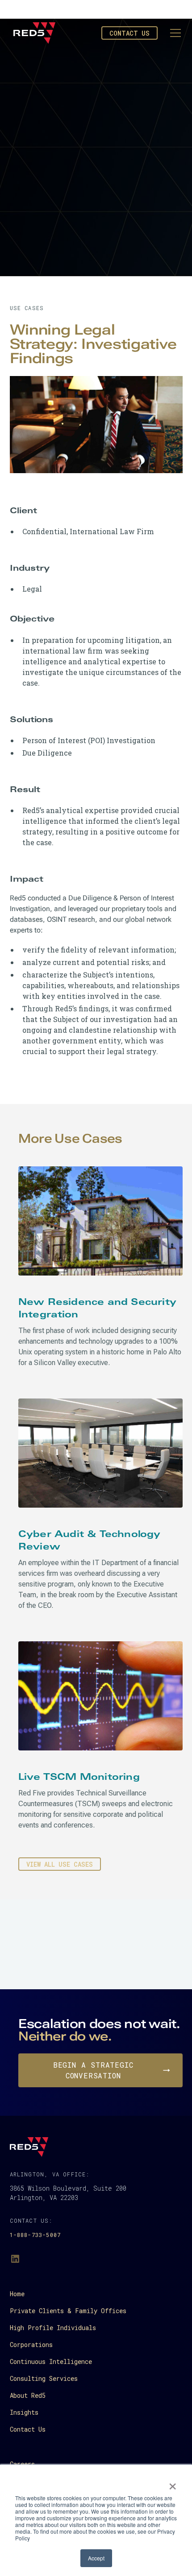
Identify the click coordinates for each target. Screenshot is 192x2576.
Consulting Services (44, 2378)
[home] (34, 33)
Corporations (31, 2345)
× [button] (173, 2483)
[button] (174, 33)
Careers (22, 2464)
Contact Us (129, 33)
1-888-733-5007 (35, 2235)
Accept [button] (96, 2558)
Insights (24, 2412)
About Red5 (28, 2395)
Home (17, 2294)
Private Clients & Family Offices (68, 2311)
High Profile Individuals (53, 2328)
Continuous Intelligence (51, 2361)
